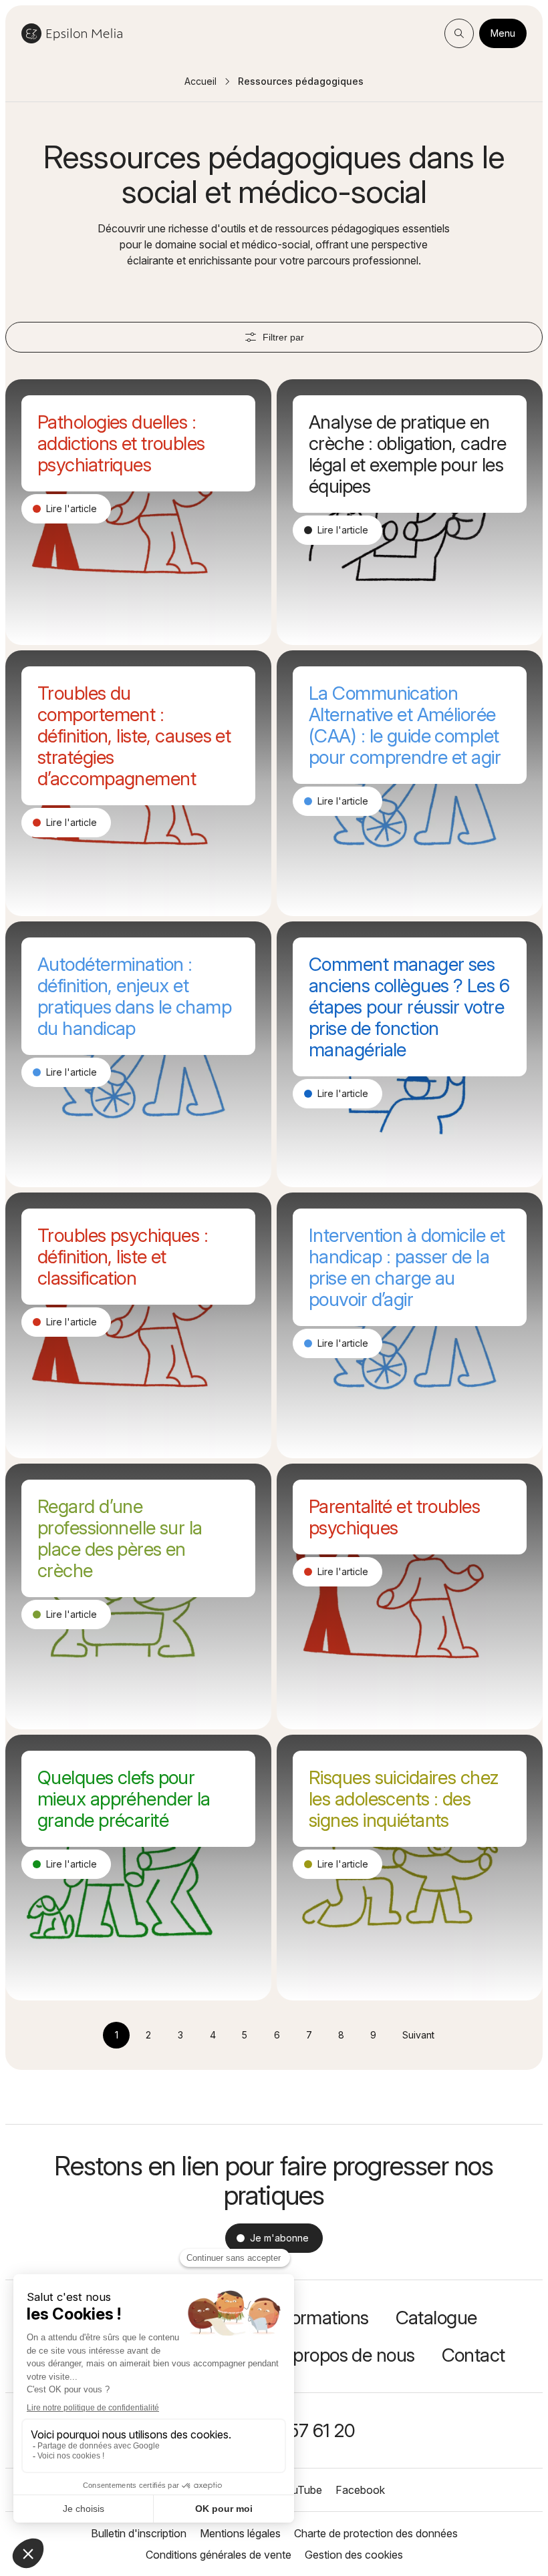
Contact (473, 2355)
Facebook (360, 2490)
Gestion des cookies (354, 2555)
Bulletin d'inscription (139, 2533)
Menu (503, 33)
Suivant (418, 2035)
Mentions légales (240, 2533)
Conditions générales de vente (219, 2555)
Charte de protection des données (376, 2533)
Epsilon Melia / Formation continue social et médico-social (72, 33)
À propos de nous (346, 2355)
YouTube (300, 2490)
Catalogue (436, 2318)
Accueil (200, 81)
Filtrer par (283, 337)
